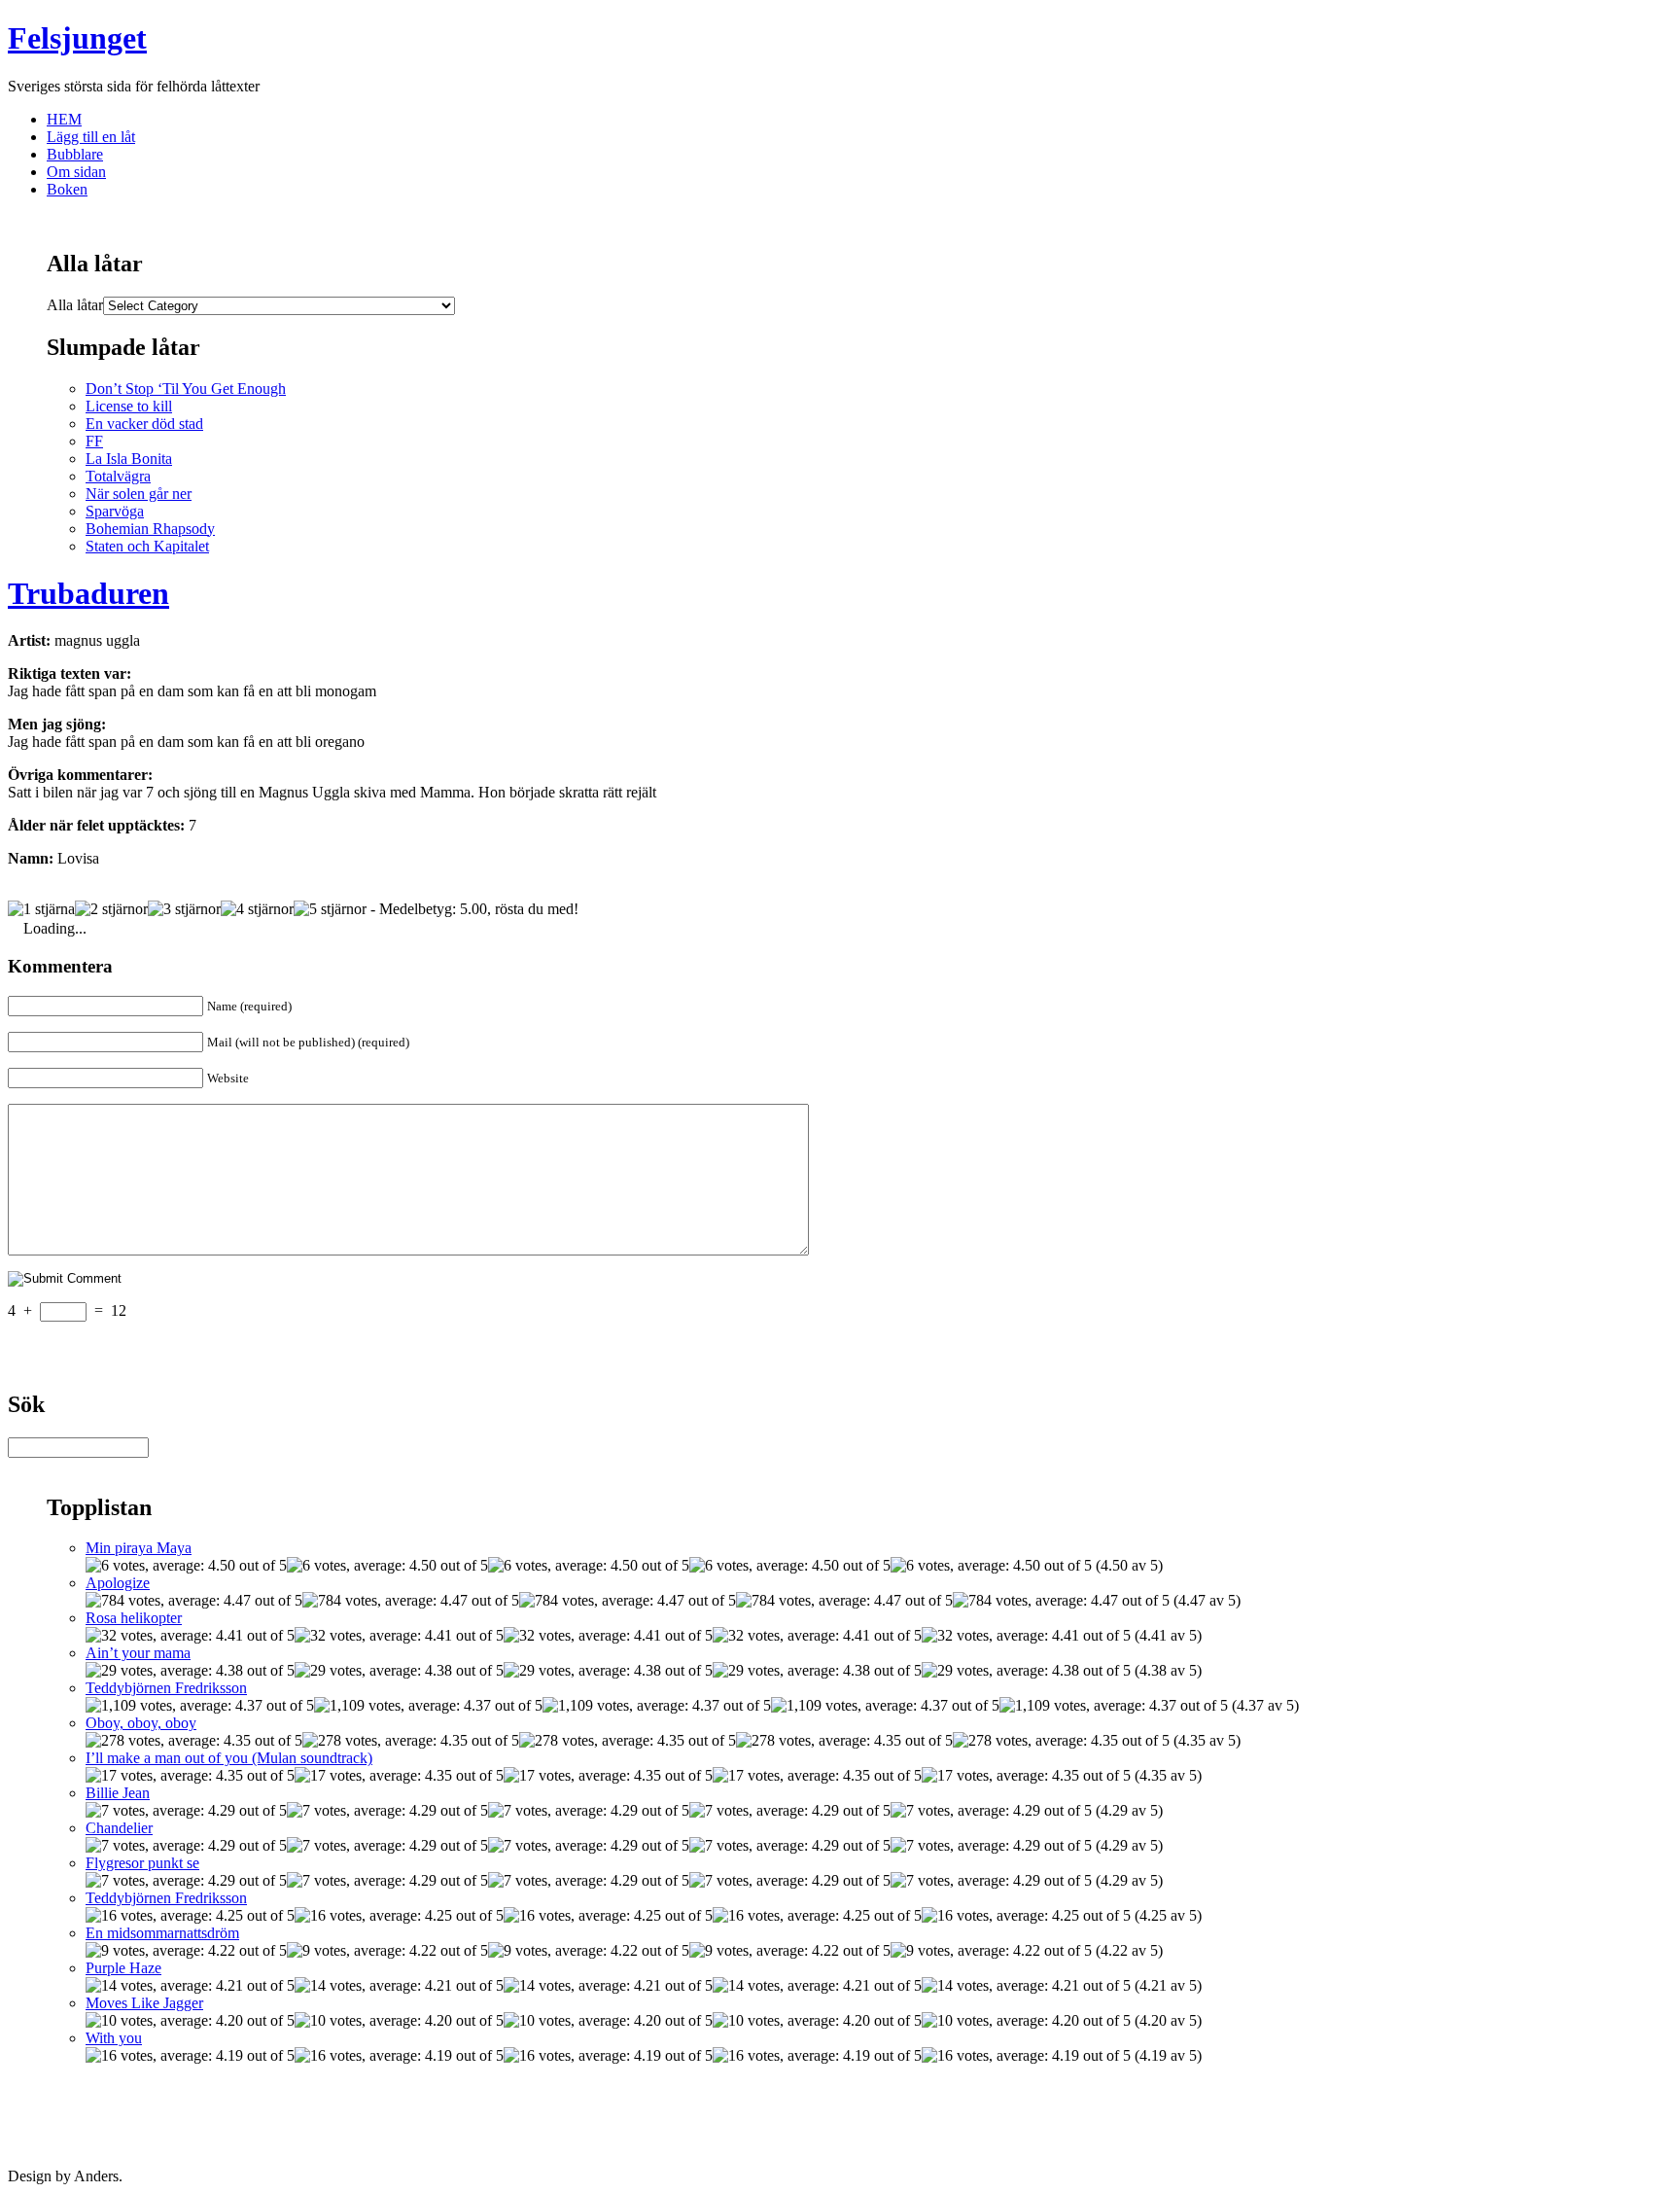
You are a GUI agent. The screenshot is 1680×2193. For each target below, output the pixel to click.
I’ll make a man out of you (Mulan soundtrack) (229, 1758)
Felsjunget (77, 38)
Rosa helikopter (134, 1618)
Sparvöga (115, 511)
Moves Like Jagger (144, 2003)
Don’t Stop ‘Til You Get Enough (186, 389)
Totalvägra (118, 476)
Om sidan (76, 172)
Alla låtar (75, 305)
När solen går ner (139, 494)
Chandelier (119, 1828)
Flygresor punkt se (142, 1863)
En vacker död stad (144, 424)
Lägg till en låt (91, 137)
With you (114, 2038)
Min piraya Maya (139, 1548)
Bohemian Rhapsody (150, 529)
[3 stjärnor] (184, 909)
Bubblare (75, 154)
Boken (67, 189)
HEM (64, 119)
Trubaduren (88, 593)
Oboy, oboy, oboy (141, 1723)
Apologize (118, 1583)
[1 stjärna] (41, 909)
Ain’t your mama (138, 1653)
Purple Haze (123, 1968)
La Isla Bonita (129, 459)
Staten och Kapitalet (147, 546)
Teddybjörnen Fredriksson (166, 1688)
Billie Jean (118, 1793)
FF (94, 441)
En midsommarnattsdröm (162, 1933)
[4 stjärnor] (257, 909)
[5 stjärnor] (330, 909)
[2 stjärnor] (111, 909)
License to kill (129, 406)
